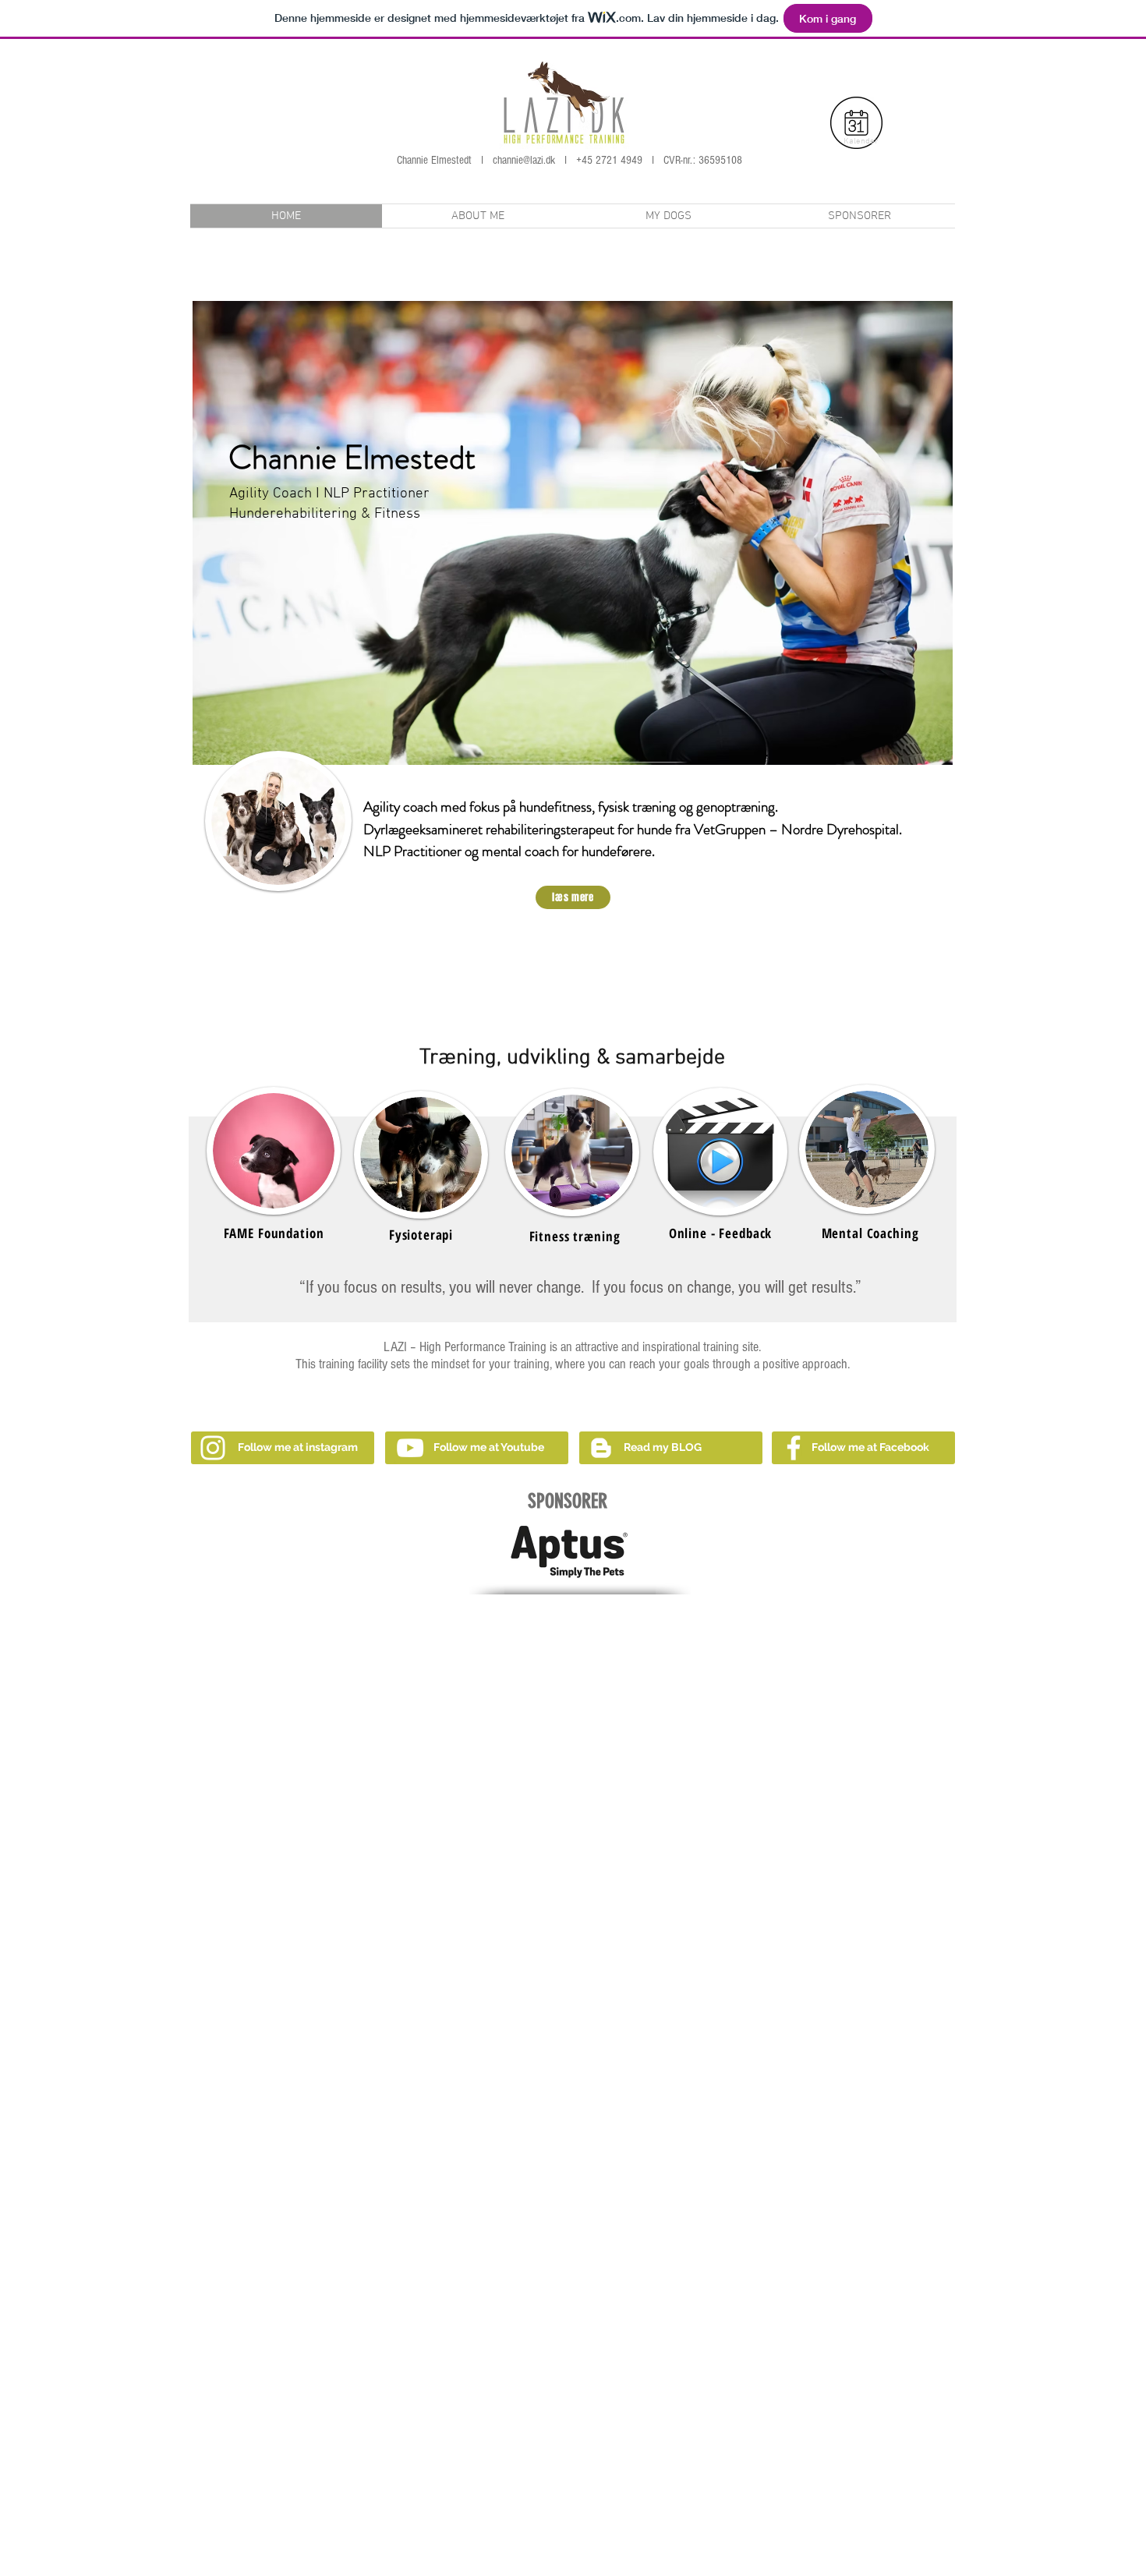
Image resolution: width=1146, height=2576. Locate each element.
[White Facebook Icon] (794, 1448)
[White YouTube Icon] (410, 1448)
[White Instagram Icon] (213, 1448)
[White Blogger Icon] (601, 1448)
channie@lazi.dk (524, 160)
